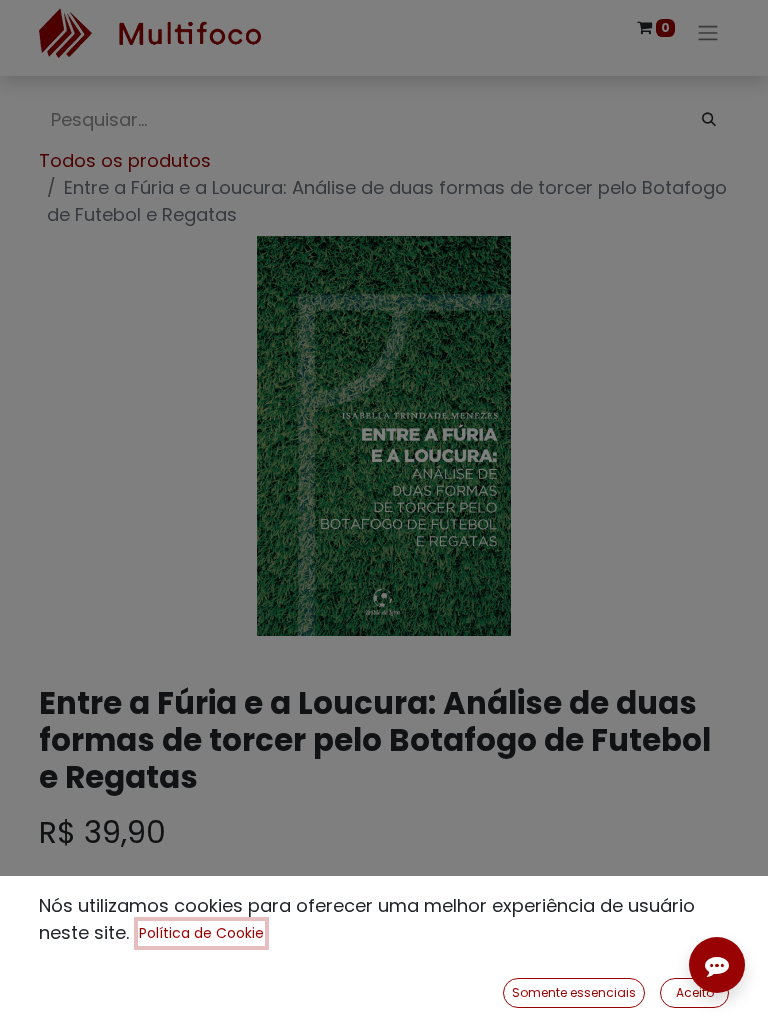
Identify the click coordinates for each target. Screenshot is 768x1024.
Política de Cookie (201, 933)
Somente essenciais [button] (574, 992)
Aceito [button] (695, 992)
